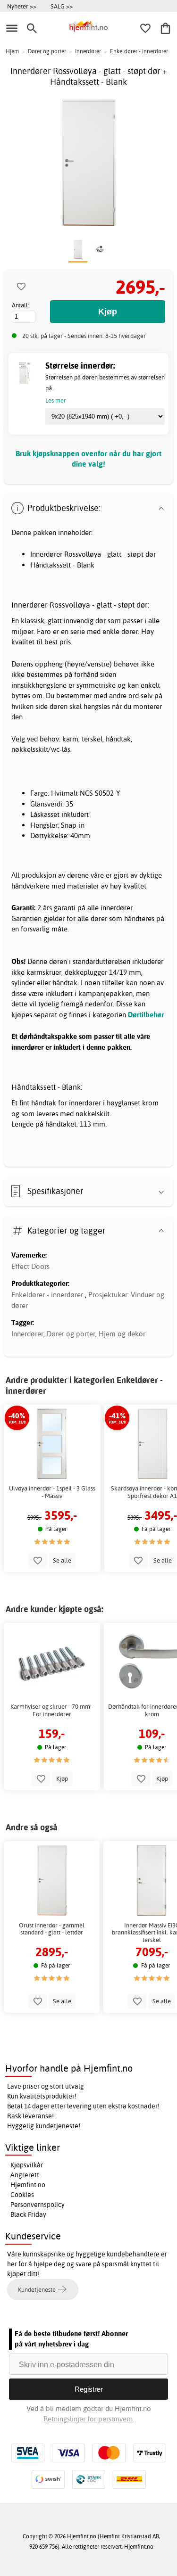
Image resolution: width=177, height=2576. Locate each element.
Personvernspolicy (38, 2205)
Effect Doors (30, 1266)
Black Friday (28, 2214)
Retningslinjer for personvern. (89, 2419)
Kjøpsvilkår (27, 2165)
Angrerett (25, 2175)
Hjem (12, 51)
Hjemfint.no (28, 2185)
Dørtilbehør (146, 1015)
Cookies (22, 2195)
